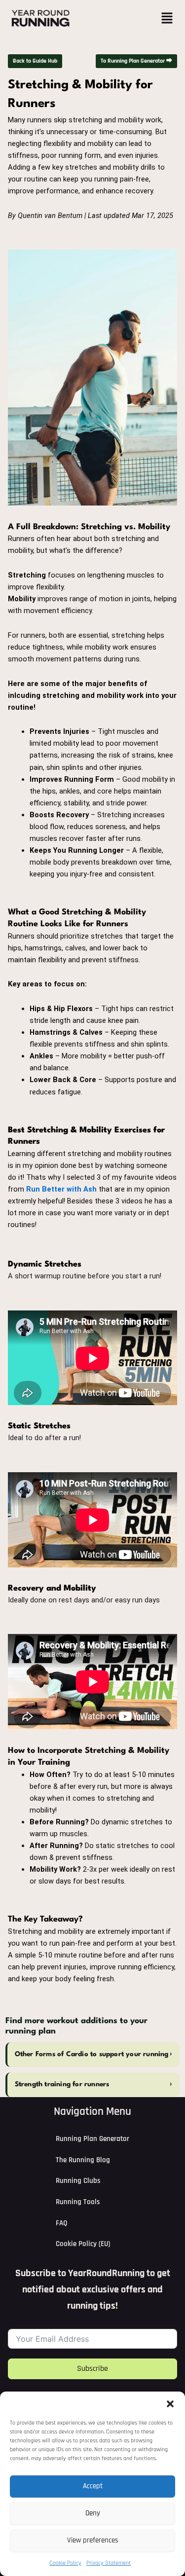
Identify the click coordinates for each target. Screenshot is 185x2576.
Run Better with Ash (61, 1189)
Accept (93, 2486)
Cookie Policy (65, 2563)
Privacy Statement (109, 2563)
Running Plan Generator (92, 2139)
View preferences (93, 2540)
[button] (170, 2404)
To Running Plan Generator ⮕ (136, 61)
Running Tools (78, 2202)
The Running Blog (83, 2160)
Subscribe (92, 2369)
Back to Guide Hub (35, 61)
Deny (93, 2513)
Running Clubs (78, 2181)
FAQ (61, 2223)
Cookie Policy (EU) (83, 2244)
